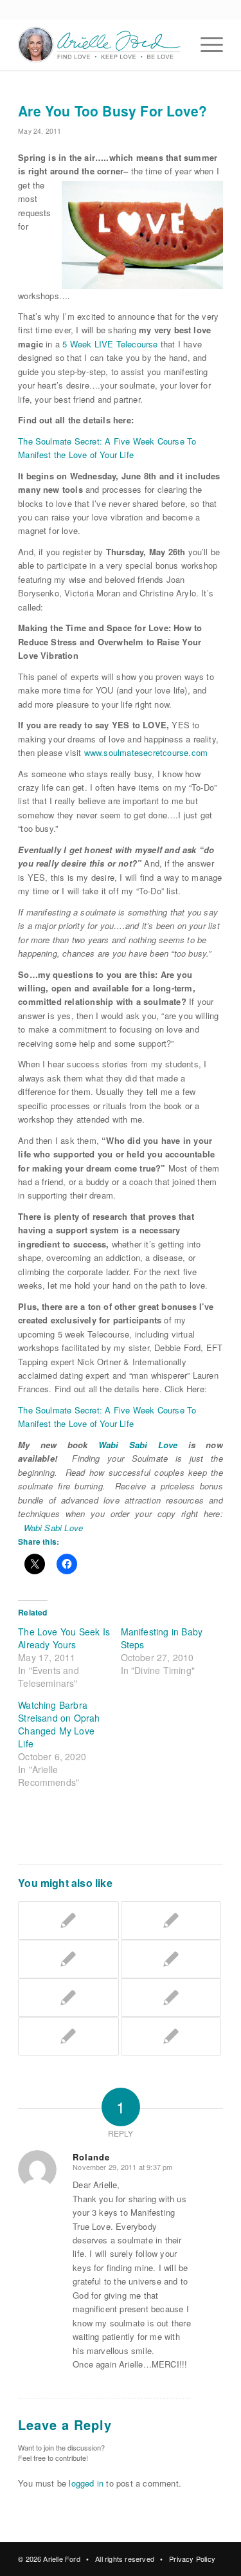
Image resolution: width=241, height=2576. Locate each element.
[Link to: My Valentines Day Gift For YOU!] (171, 1959)
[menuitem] (205, 44)
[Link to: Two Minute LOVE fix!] (68, 1920)
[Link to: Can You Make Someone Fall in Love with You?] (171, 1920)
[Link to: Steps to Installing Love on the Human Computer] (68, 1959)
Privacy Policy (192, 2559)
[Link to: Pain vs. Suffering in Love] (171, 2036)
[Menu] (205, 44)
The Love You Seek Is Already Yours (64, 1638)
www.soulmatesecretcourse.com (146, 752)
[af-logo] (100, 44)
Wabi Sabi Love (138, 1445)
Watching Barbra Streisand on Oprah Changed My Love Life (59, 1724)
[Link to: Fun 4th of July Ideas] (68, 1998)
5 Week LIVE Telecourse (110, 344)
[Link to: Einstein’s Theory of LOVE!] (68, 2036)
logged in (86, 2483)
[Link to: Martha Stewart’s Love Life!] (171, 1998)
